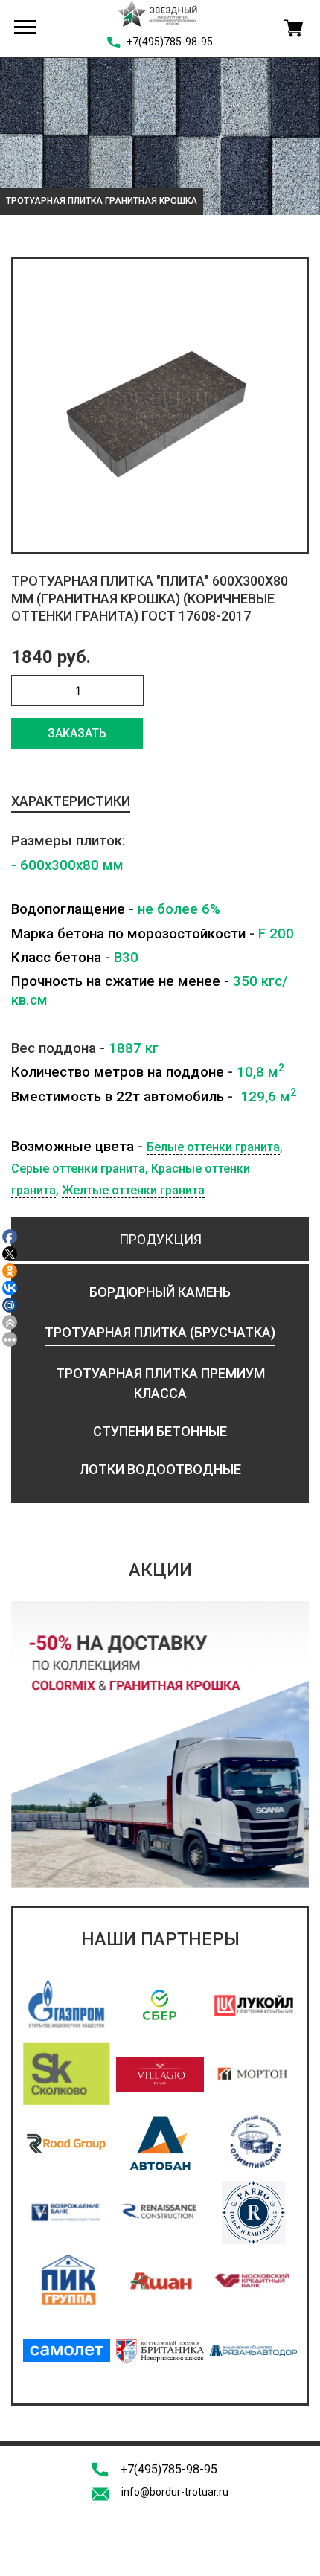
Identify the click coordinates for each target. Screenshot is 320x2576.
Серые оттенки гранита (78, 1169)
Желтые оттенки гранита (133, 1190)
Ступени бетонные (160, 1431)
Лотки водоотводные (160, 1469)
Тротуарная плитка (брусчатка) (160, 1332)
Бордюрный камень (160, 1292)
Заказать (77, 733)
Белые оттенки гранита (213, 1147)
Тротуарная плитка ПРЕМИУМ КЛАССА (160, 1383)
